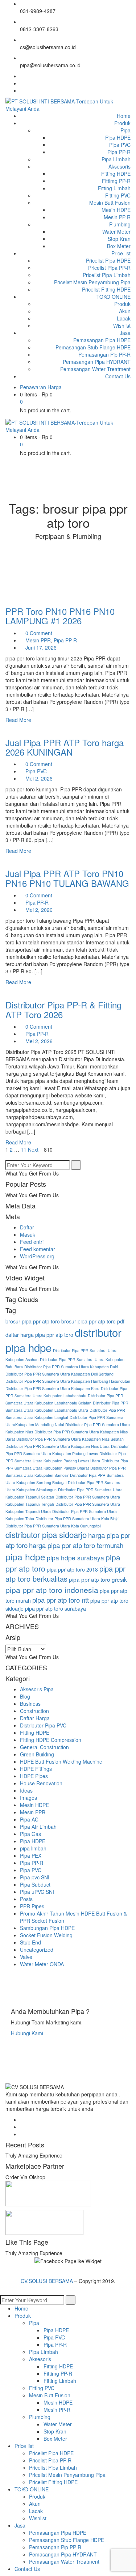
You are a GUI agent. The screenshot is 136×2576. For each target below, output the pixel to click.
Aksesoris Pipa (37, 1689)
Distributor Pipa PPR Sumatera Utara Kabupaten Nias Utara (57, 1446)
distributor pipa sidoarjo (46, 1534)
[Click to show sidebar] (7, 1157)
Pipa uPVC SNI (37, 1892)
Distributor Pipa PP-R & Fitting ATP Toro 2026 (63, 1009)
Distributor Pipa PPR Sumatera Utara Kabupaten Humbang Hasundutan (68, 1381)
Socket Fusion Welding (46, 1935)
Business (30, 1704)
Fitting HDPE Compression (51, 1740)
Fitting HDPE (35, 1733)
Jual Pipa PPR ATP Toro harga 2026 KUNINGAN (65, 747)
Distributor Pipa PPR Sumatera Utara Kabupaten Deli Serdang (59, 1374)
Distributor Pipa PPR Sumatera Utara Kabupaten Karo (52, 1388)
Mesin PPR (38, 640)
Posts (26, 1899)
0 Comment (38, 633)
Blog (25, 1696)
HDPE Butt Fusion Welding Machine (61, 1761)
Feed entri (32, 1242)
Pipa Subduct (35, 1884)
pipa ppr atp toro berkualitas (65, 1574)
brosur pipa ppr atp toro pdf (93, 1321)
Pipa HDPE (33, 1841)
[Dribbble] (22, 2134)
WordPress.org (37, 1256)
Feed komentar (38, 1249)
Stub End (30, 1942)
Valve (26, 1957)
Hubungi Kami (27, 2033)
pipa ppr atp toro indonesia (52, 1590)
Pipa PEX (31, 1856)
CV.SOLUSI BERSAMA (48, 2281)
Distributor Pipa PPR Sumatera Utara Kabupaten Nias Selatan (70, 1439)
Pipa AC (29, 1819)
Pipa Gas (30, 1834)
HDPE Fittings (36, 1769)
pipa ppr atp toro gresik (98, 1579)
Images (28, 1798)
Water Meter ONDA (42, 1964)
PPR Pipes (32, 1906)
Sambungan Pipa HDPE (47, 1928)
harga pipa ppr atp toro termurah (76, 1545)
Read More (19, 720)
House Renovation (41, 1783)
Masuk (28, 1234)
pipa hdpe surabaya (75, 1558)
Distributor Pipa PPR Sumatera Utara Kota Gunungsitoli (53, 1526)
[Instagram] (22, 90)
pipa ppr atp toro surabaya (55, 1608)
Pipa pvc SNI (35, 1877)
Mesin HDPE (34, 1805)
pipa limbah (33, 1848)
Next (34, 1149)
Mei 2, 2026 (39, 778)
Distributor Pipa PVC (43, 1725)
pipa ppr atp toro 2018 (72, 1569)
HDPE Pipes (34, 1776)
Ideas (26, 1790)
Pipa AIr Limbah (38, 1827)
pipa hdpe (25, 1557)
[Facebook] (22, 76)
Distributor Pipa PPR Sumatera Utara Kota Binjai (77, 1519)
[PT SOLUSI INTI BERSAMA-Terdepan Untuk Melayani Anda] (68, 104)
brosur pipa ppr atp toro (33, 1321)
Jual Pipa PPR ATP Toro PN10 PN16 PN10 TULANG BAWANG (67, 878)
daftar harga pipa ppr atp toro (39, 1335)
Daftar (27, 1227)
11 (24, 1149)
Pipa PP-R (65, 640)
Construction (34, 1711)
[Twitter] (22, 83)
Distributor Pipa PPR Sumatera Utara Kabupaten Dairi (71, 1367)
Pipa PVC (36, 771)
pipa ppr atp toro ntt (61, 1600)
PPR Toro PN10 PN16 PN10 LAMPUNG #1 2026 (60, 616)
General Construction (44, 1747)
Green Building (37, 1754)
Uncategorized (37, 1950)
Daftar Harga (35, 1718)
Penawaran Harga (41, 387)
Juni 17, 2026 (41, 647)
